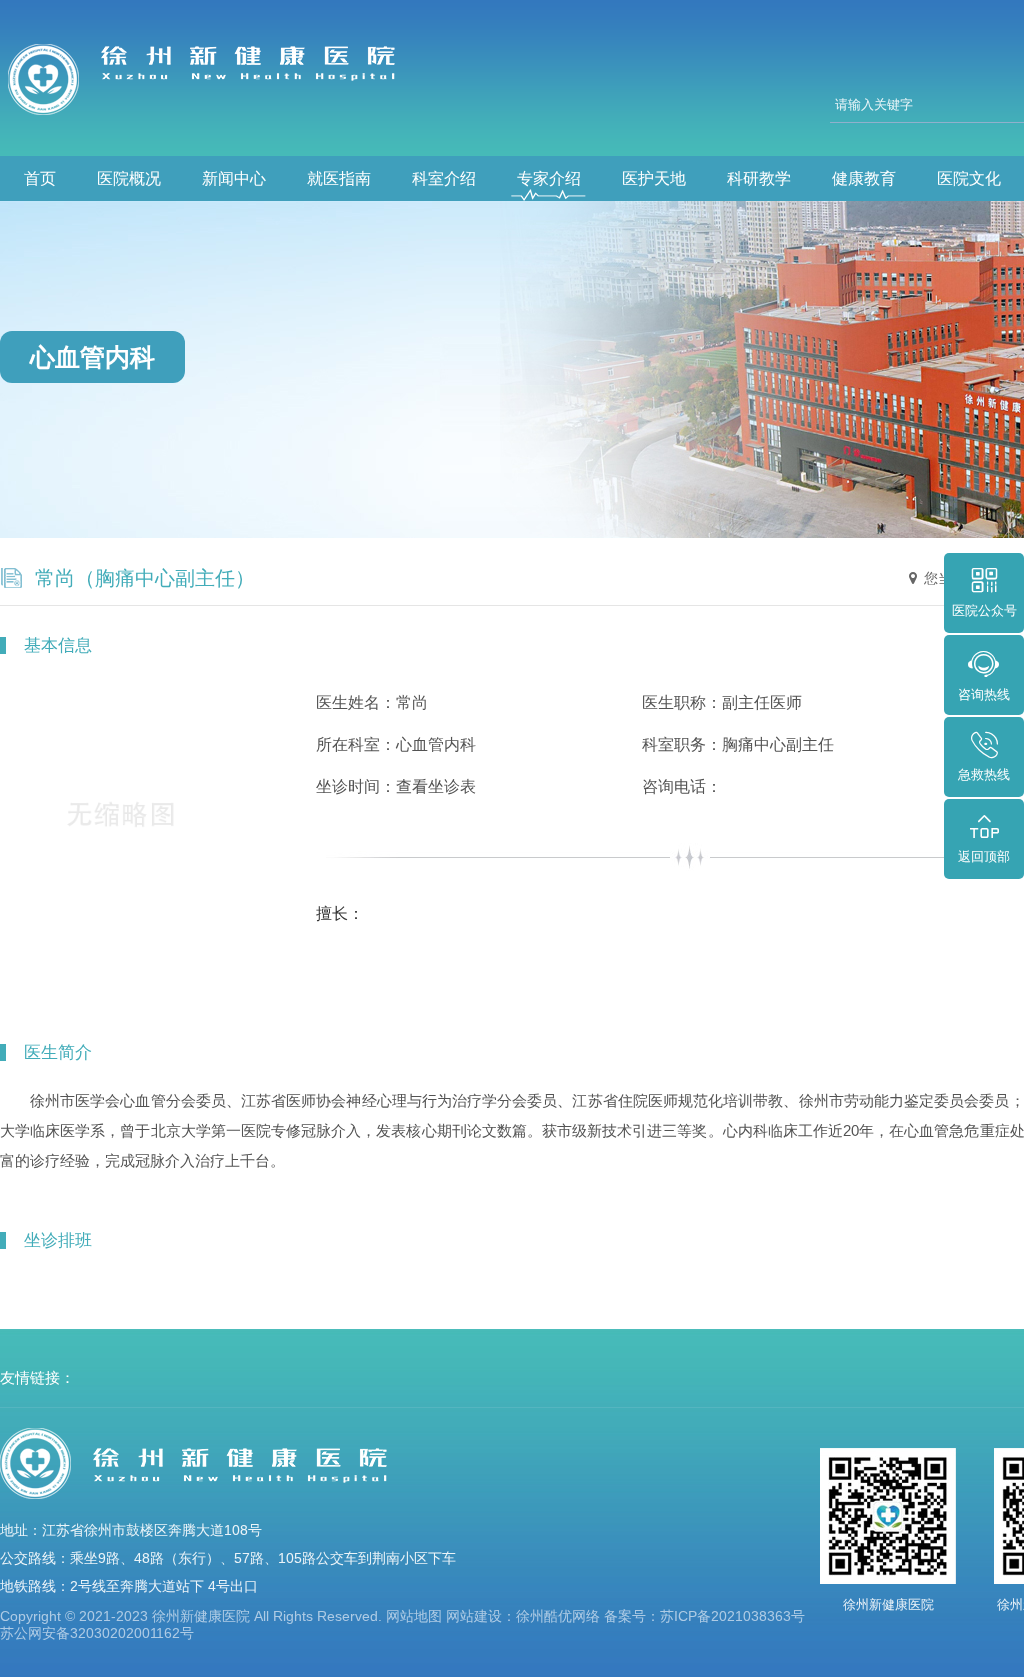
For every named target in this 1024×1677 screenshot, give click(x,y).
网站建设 (474, 1616)
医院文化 (969, 178)
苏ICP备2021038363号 (732, 1616)
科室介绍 (444, 178)
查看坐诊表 (436, 786)
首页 (40, 178)
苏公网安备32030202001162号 (97, 1633)
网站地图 (414, 1616)
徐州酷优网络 (558, 1616)
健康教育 (864, 178)
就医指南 (339, 178)
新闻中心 (234, 178)
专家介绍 (549, 178)
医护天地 (654, 178)
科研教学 (759, 178)
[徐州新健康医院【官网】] (209, 78)
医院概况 (129, 178)
